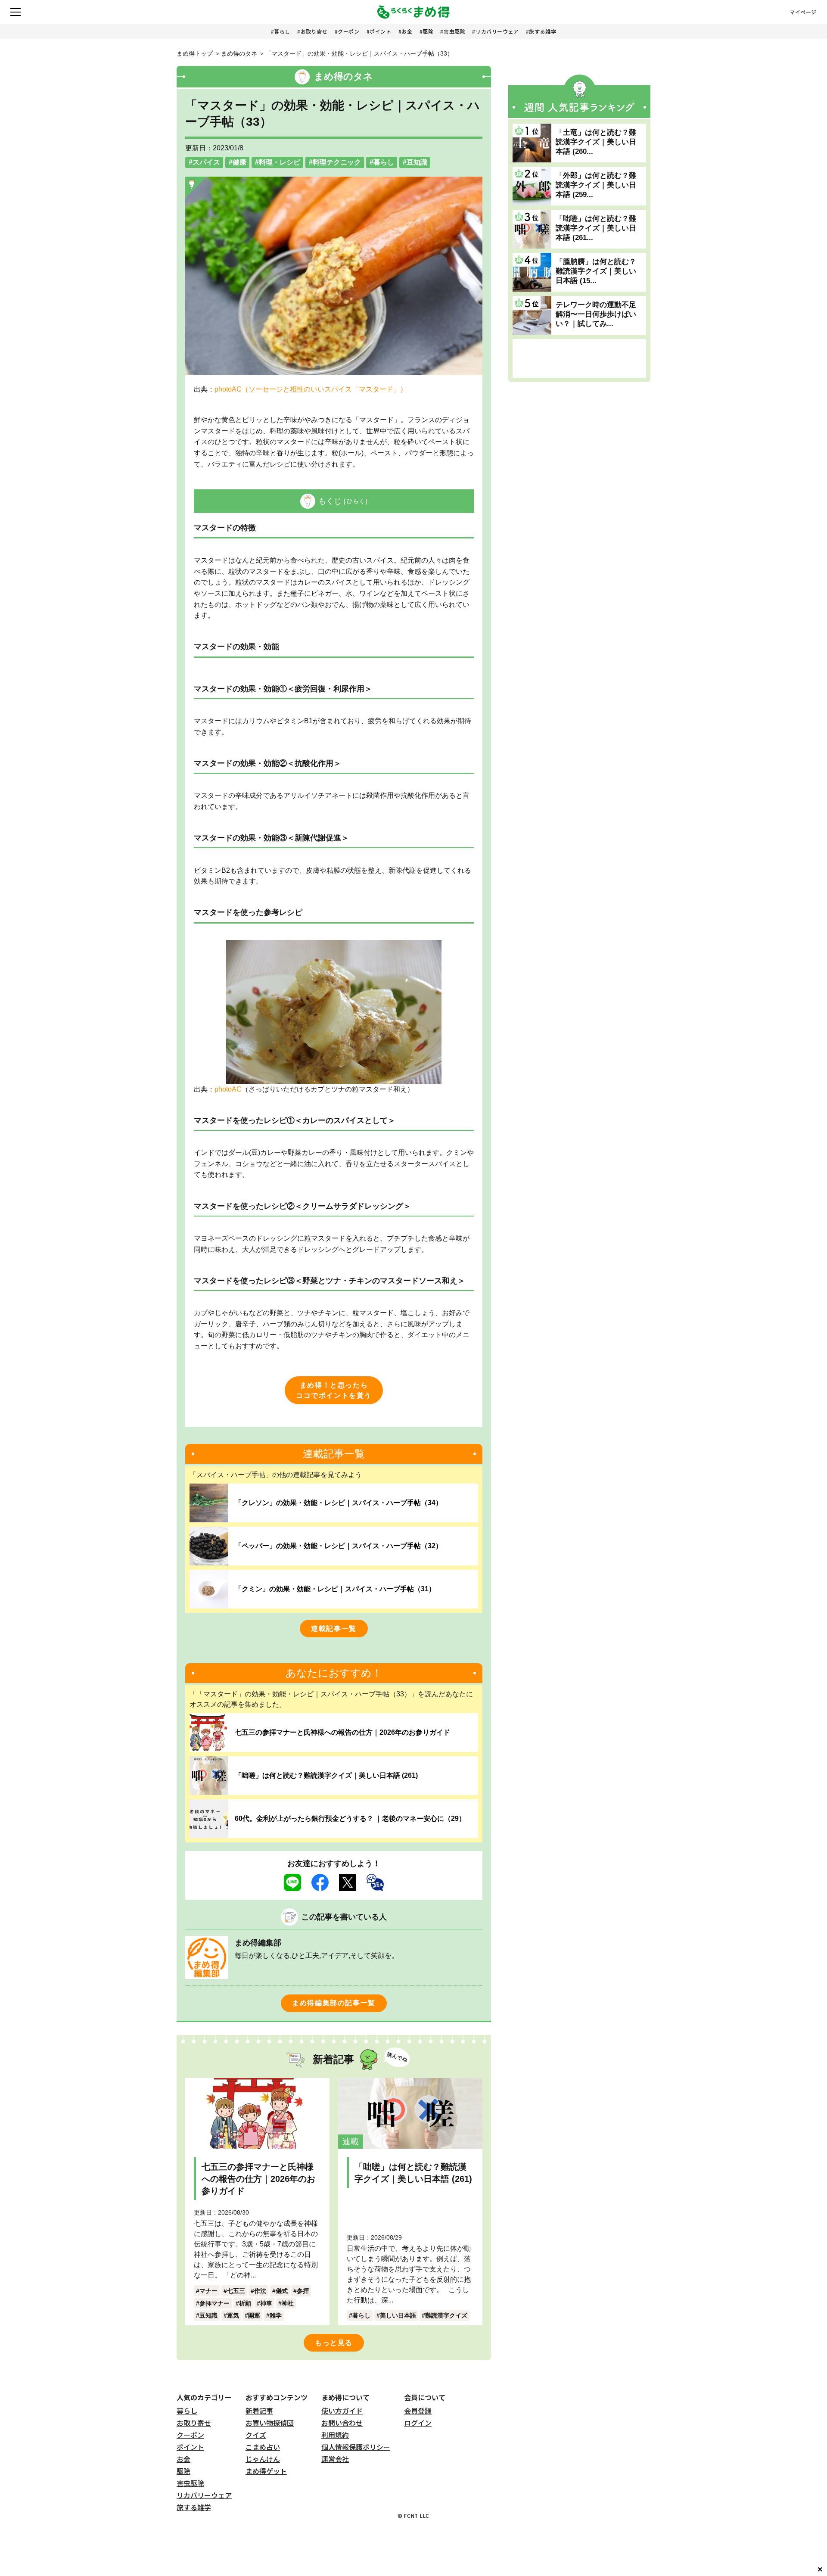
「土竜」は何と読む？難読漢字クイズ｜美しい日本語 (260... (596, 142)
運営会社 (335, 2459)
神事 (266, 2303)
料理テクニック (337, 162)
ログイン (418, 2423)
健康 (239, 162)
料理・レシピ (280, 162)
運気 (233, 2315)
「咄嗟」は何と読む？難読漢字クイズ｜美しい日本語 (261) (326, 1775)
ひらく (356, 501)
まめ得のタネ (239, 53)
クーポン (348, 31)
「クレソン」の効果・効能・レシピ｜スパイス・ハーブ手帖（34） (339, 1503)
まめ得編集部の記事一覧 (334, 2003)
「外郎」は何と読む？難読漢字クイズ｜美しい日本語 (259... (596, 185)
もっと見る (334, 2343)
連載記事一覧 (334, 1629)
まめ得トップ (195, 53)
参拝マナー (215, 2303)
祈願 (245, 2303)
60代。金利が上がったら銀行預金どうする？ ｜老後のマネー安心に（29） (350, 1818)
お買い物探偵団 (270, 2423)
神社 (288, 2303)
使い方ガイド (342, 2411)
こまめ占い (263, 2447)
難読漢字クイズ (446, 2315)
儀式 (282, 2291)
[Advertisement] (579, 358)
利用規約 (335, 2435)
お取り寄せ (314, 31)
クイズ (256, 2435)
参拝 (303, 2291)
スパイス (206, 162)
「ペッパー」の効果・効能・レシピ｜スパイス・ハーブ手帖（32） (339, 1546)
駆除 (428, 31)
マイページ (803, 12)
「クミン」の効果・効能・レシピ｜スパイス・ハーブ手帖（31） (335, 1589)
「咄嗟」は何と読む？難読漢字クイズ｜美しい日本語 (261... (596, 228)
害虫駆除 (454, 31)
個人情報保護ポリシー (356, 2447)
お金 (407, 31)
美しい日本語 (398, 2315)
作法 (260, 2291)
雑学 (276, 2315)
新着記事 (259, 2411)
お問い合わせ (342, 2423)
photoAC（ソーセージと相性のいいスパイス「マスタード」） (311, 389)
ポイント (380, 31)
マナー (208, 2291)
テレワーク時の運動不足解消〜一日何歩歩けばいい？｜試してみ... (596, 314)
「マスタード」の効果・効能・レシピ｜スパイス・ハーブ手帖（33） (359, 53)
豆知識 (417, 162)
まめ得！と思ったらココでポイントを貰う (334, 1390)
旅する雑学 (543, 31)
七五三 (236, 2291)
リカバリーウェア (497, 31)
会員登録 (418, 2411)
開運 (254, 2315)
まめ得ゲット (266, 2471)
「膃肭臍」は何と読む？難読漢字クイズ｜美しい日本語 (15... (596, 271)
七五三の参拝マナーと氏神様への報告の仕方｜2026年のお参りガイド (342, 1732)
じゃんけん (263, 2459)
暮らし (282, 31)
